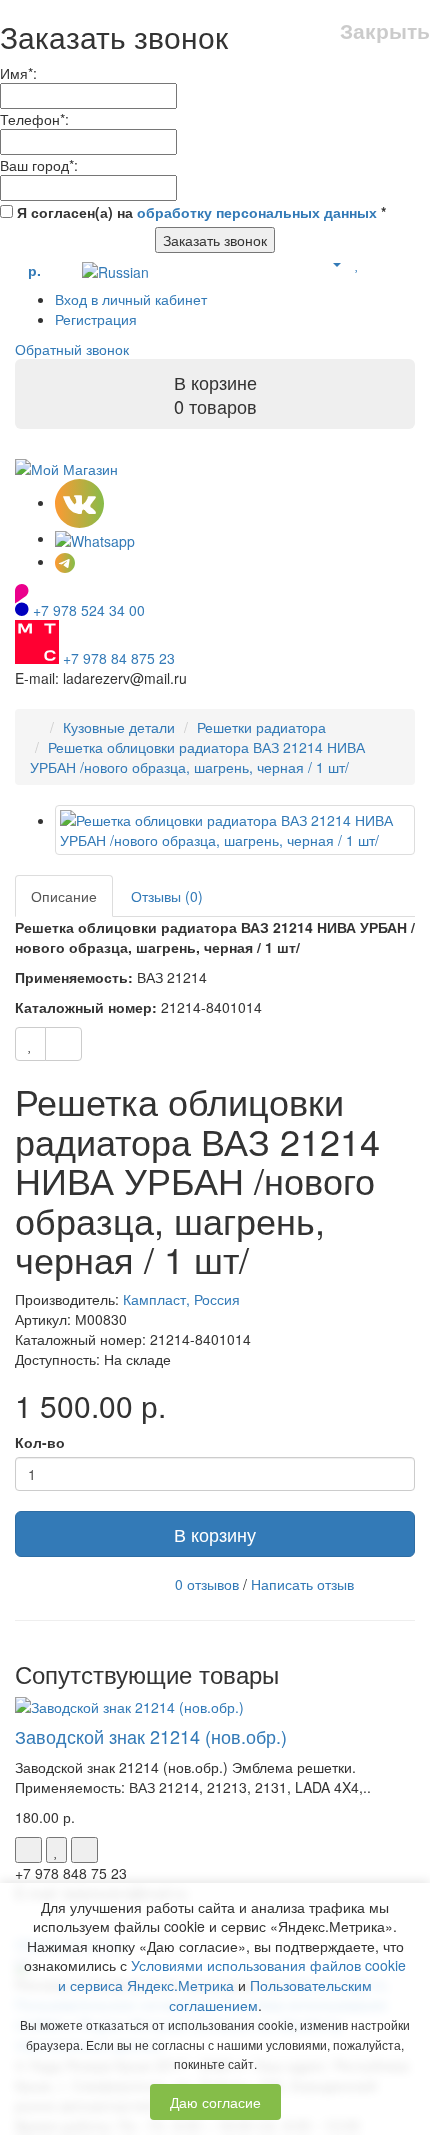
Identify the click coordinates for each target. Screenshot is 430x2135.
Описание (64, 896)
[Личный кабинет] (328, 263)
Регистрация (96, 319)
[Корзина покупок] (379, 263)
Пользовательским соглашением (271, 1995)
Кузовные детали (119, 727)
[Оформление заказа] (404, 263)
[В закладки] (30, 1044)
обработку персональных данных (257, 212)
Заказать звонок (215, 240)
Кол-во (40, 1442)
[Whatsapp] (95, 538)
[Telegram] (65, 561)
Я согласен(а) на (199, 212)
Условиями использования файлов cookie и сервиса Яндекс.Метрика (232, 1975)
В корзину (215, 1534)
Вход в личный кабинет (131, 299)
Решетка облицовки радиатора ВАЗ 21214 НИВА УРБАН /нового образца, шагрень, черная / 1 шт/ (197, 757)
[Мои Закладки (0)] (357, 263)
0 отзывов (207, 1584)
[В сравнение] (63, 1044)
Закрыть (385, 30)
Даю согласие (215, 2102)
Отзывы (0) (167, 896)
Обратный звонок (72, 349)
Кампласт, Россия (181, 1299)
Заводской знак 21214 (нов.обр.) (151, 1736)
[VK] (79, 502)
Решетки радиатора (261, 727)
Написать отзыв (302, 1584)
